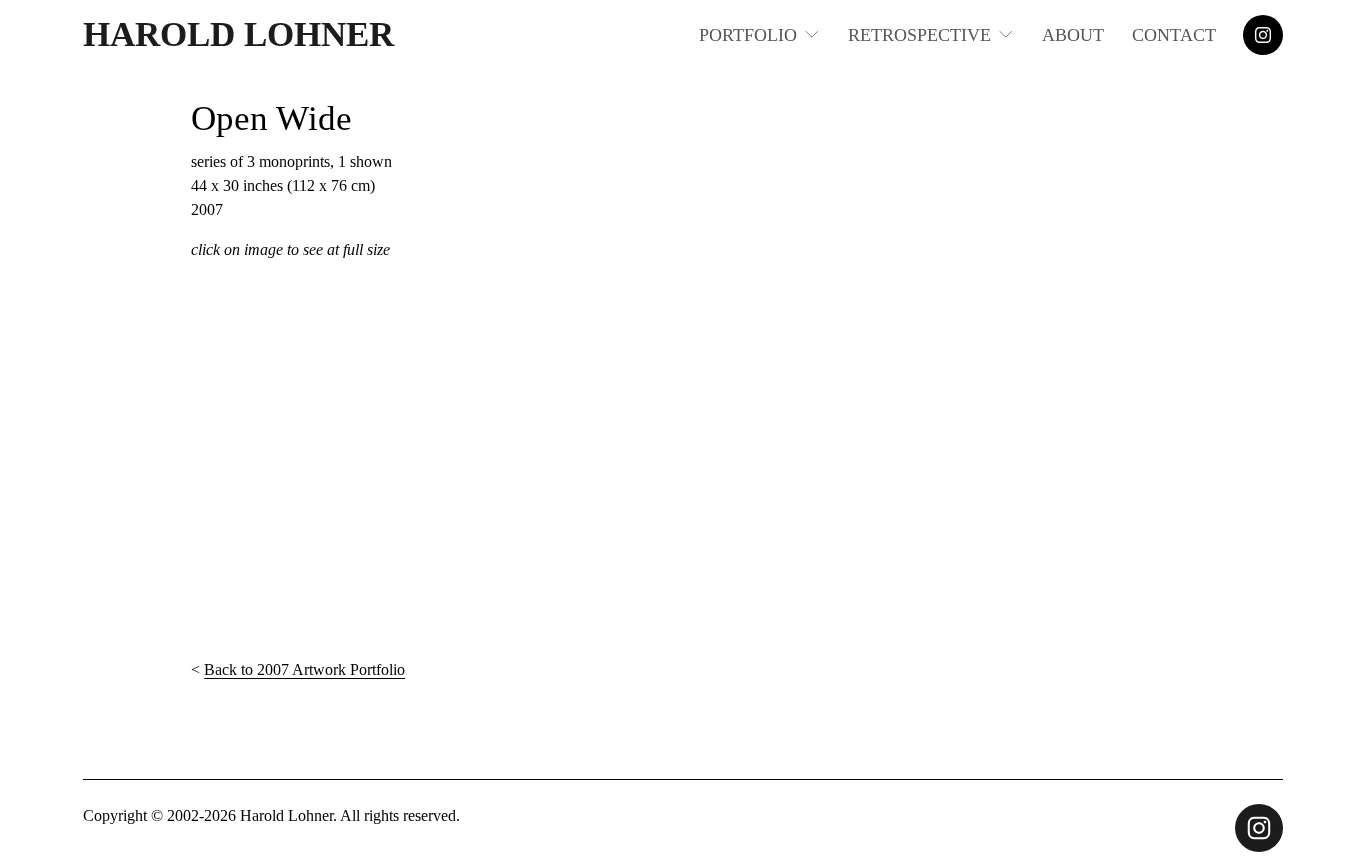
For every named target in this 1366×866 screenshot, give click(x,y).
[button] (314, 460)
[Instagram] (1263, 35)
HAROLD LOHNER (238, 34)
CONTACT (1174, 35)
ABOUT (1073, 35)
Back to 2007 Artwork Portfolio (304, 669)
